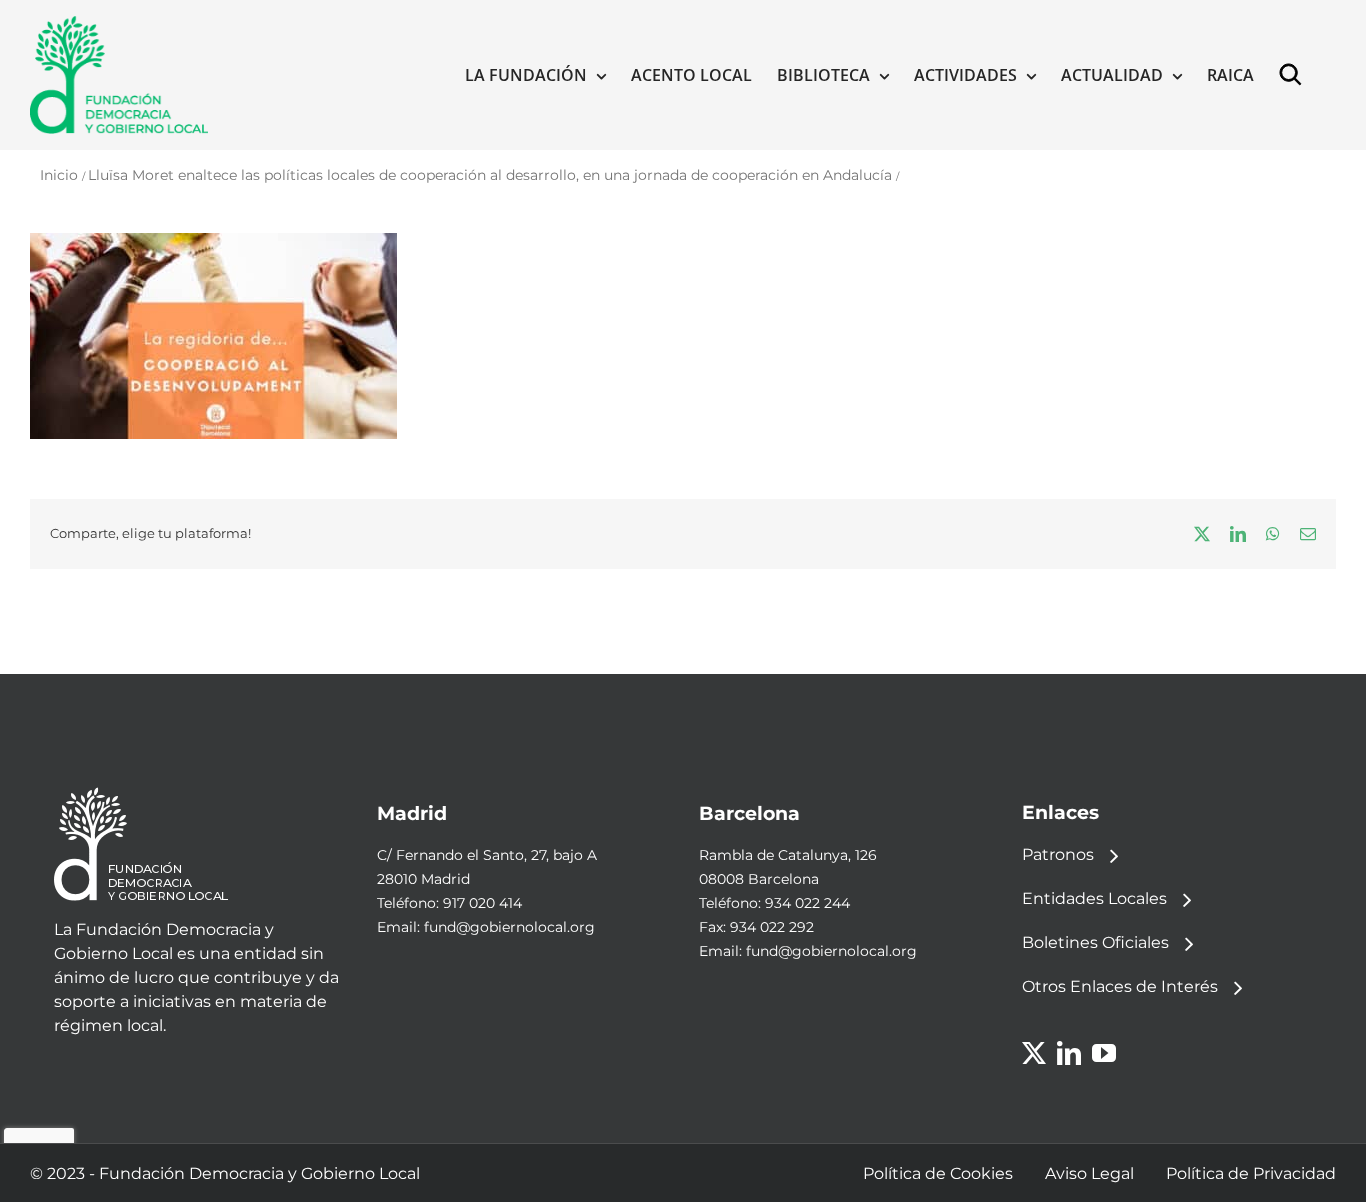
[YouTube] (1104, 1053)
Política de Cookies (938, 1173)
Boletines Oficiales (1095, 942)
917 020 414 (482, 903)
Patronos (1058, 854)
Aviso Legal (1089, 1173)
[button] (1295, 75)
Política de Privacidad (1251, 1173)
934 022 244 (807, 903)
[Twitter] (1034, 1053)
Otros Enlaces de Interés (1120, 986)
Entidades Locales (1094, 898)
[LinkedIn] (1069, 1053)
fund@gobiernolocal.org (509, 927)
